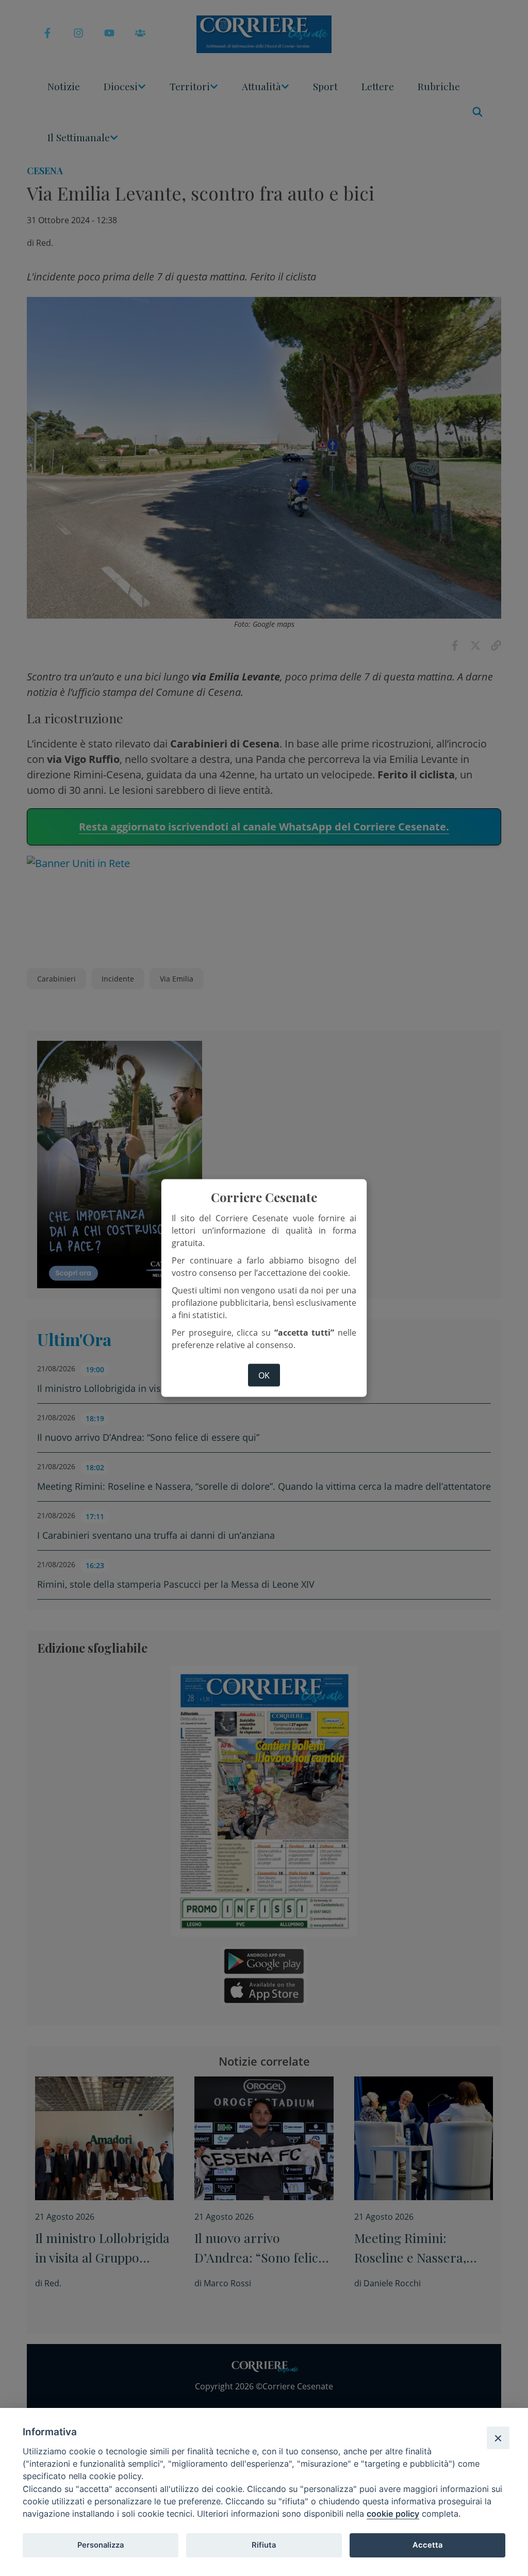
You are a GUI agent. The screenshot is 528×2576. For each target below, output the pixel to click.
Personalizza (101, 2545)
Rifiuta (264, 2545)
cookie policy (393, 2514)
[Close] (498, 2438)
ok (264, 1375)
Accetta (427, 2545)
